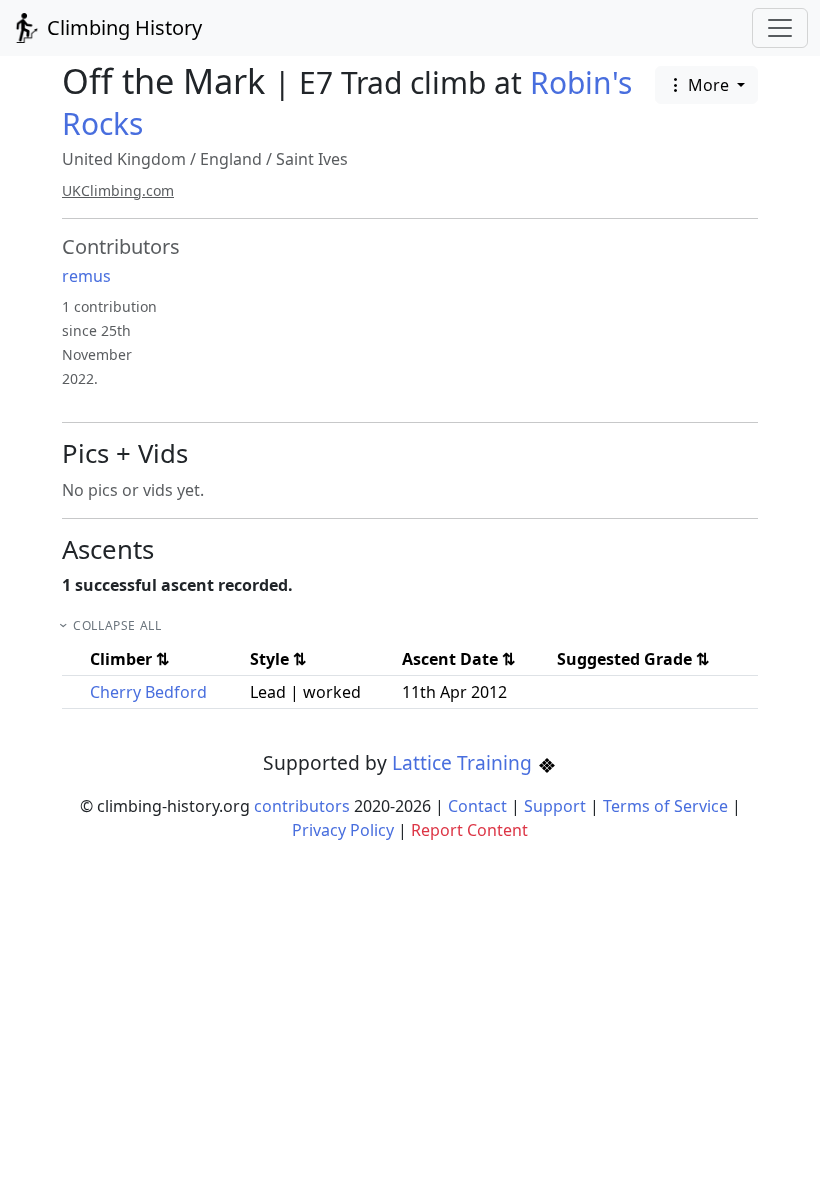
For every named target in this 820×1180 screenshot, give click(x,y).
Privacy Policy (343, 830)
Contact (477, 806)
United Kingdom (124, 159)
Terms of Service (665, 806)
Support (555, 806)
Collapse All (117, 625)
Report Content (469, 830)
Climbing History (122, 27)
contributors (302, 806)
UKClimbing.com (118, 190)
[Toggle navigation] (780, 28)
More (708, 85)
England (231, 159)
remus (86, 276)
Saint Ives (312, 159)
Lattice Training (464, 762)
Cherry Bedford (148, 692)
